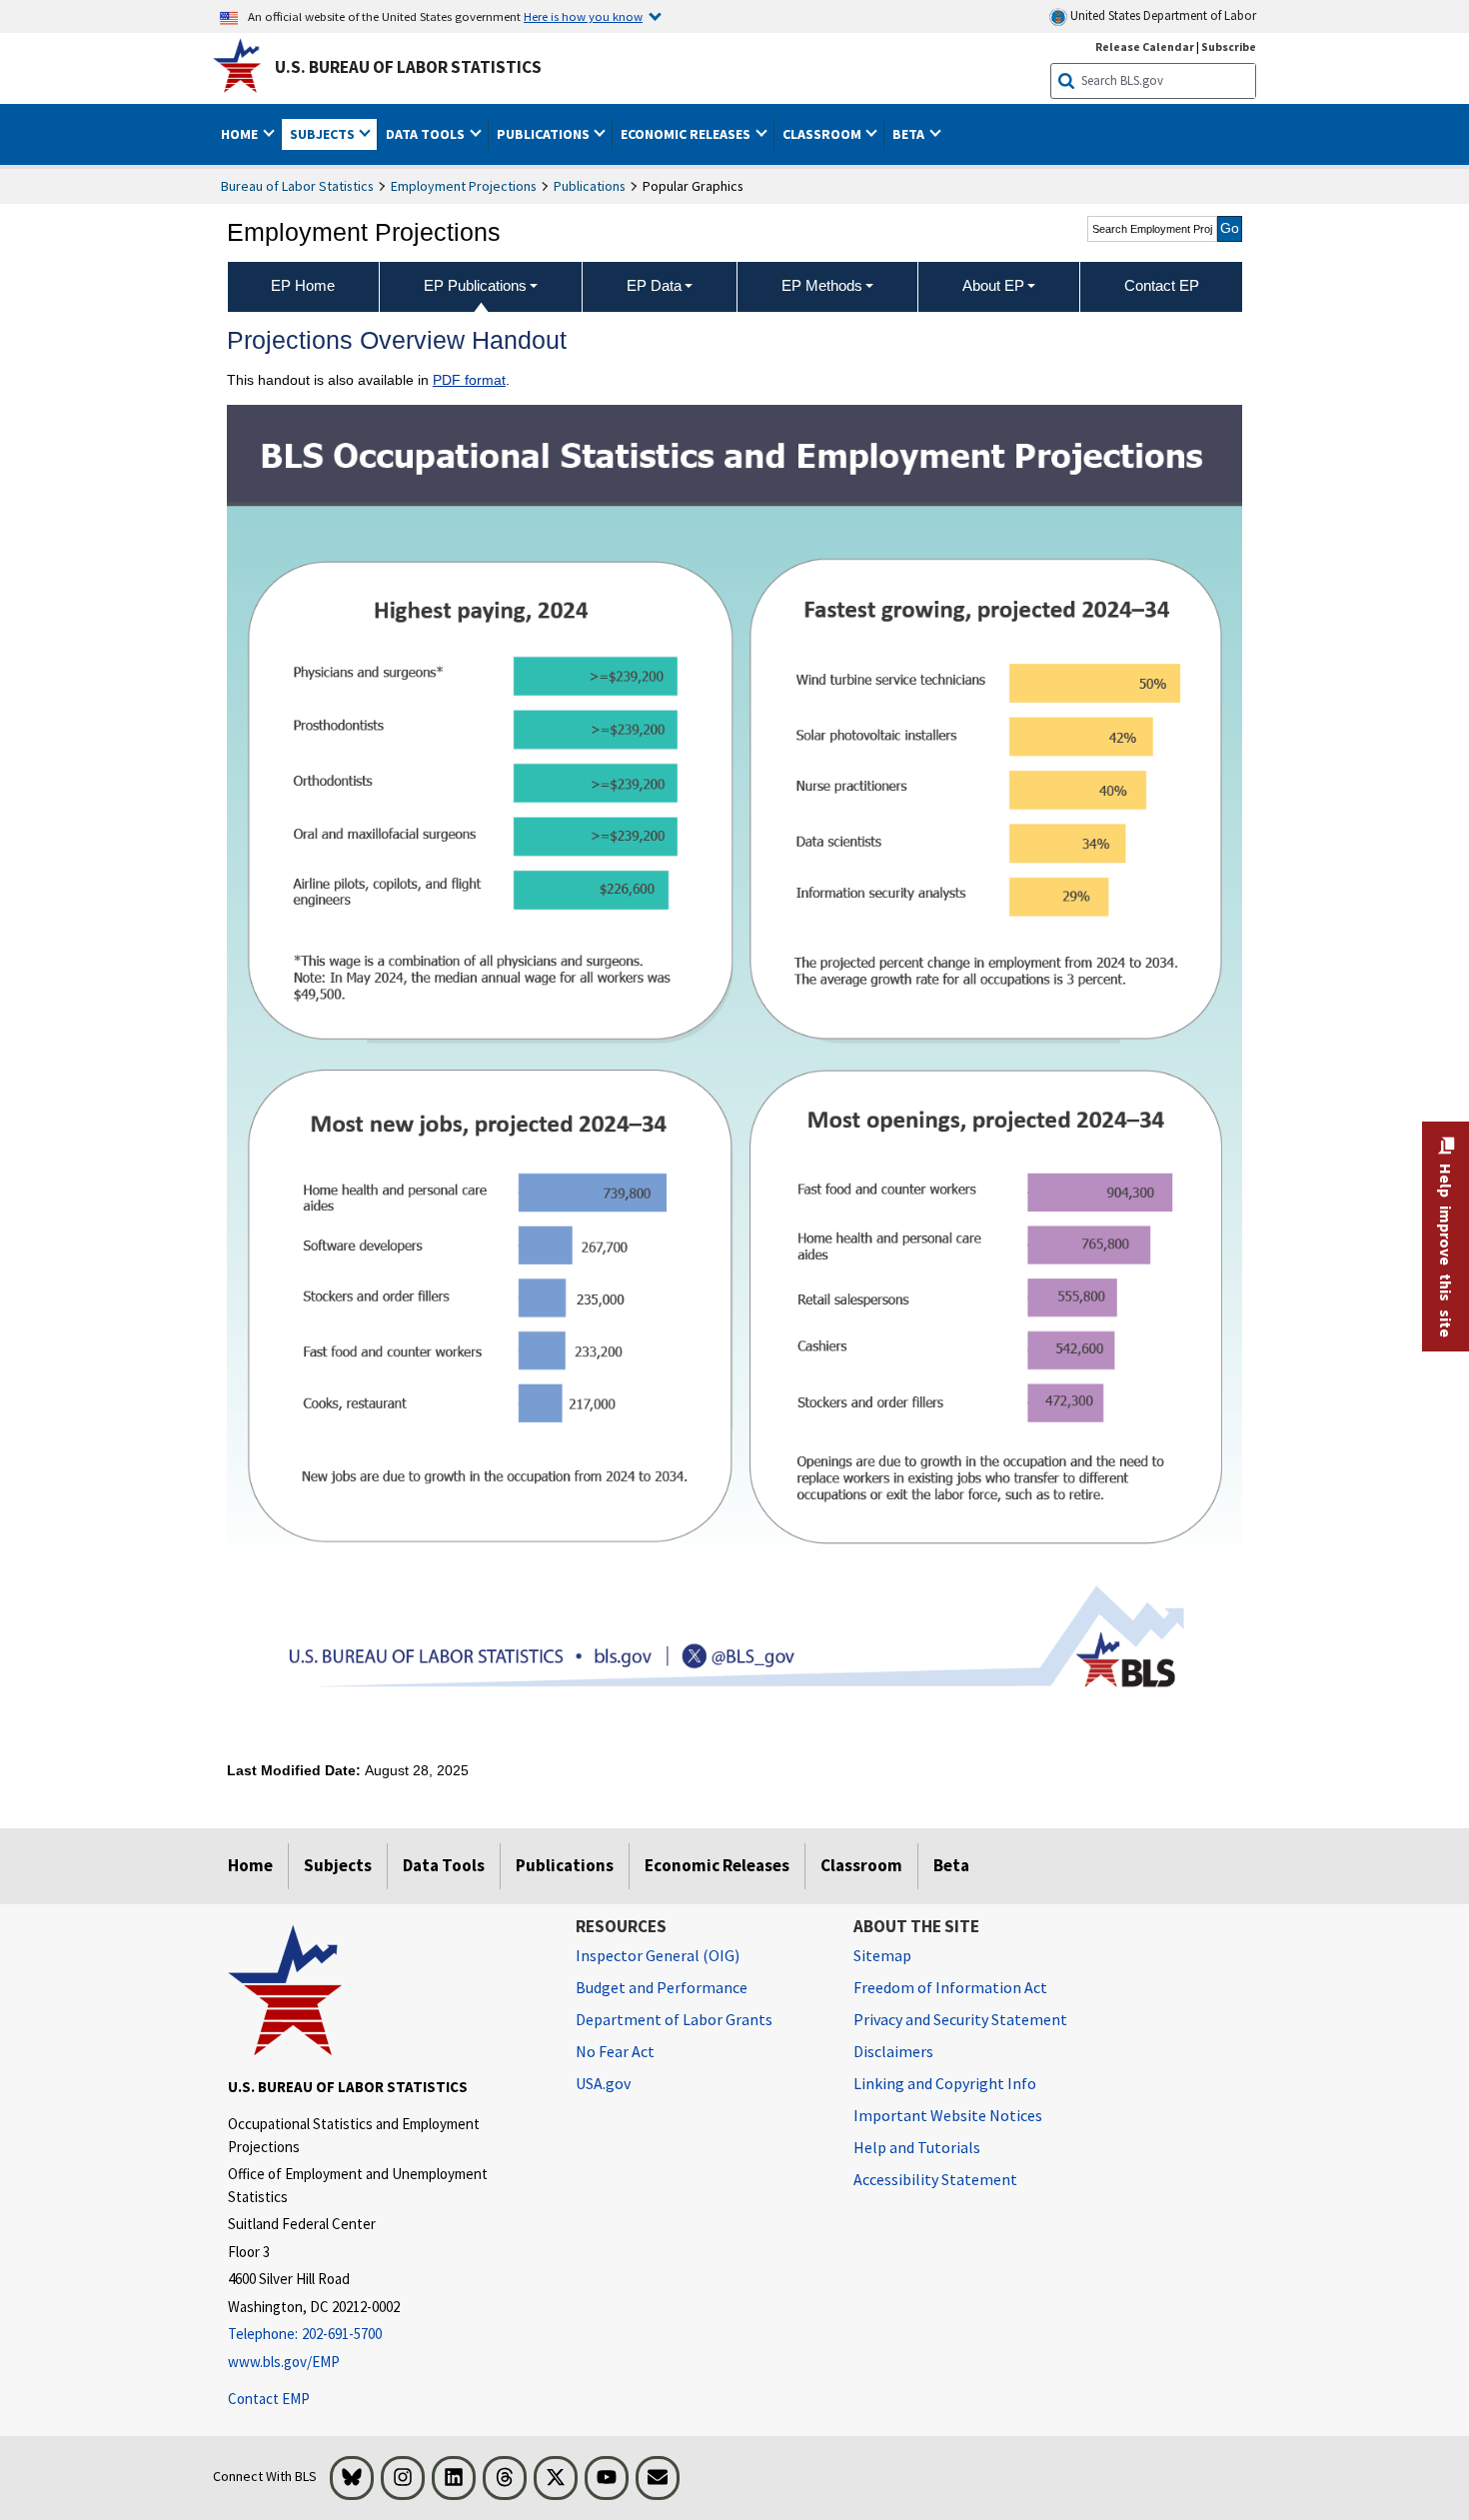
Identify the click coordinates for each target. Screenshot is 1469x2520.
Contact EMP (269, 2399)
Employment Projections (464, 186)
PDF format (469, 380)
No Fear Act (615, 2051)
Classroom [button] (823, 134)
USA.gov (603, 2083)
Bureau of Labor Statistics (297, 186)
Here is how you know (583, 16)
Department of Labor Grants (674, 2019)
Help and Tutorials (917, 2147)
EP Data (654, 285)
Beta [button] (910, 134)
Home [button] (241, 134)
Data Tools (444, 1865)
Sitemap (882, 1955)
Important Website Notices (948, 2115)
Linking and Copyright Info (945, 2083)
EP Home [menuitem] (303, 285)
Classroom (861, 1865)
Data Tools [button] (427, 134)
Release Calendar (1145, 46)
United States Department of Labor (1162, 15)
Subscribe (1229, 46)
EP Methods (822, 285)
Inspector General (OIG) (658, 1955)
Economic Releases (717, 1865)
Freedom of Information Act (950, 1987)
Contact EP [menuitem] (1162, 285)
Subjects (338, 1865)
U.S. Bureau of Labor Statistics (408, 67)
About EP (993, 285)
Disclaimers (893, 2051)
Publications (590, 186)
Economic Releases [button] (687, 134)
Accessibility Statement (935, 2179)
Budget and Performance (662, 1987)
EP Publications (475, 285)
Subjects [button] (324, 134)
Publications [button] (545, 134)
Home (250, 1865)
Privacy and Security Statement (960, 2019)
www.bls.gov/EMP (284, 2362)
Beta (951, 1865)
